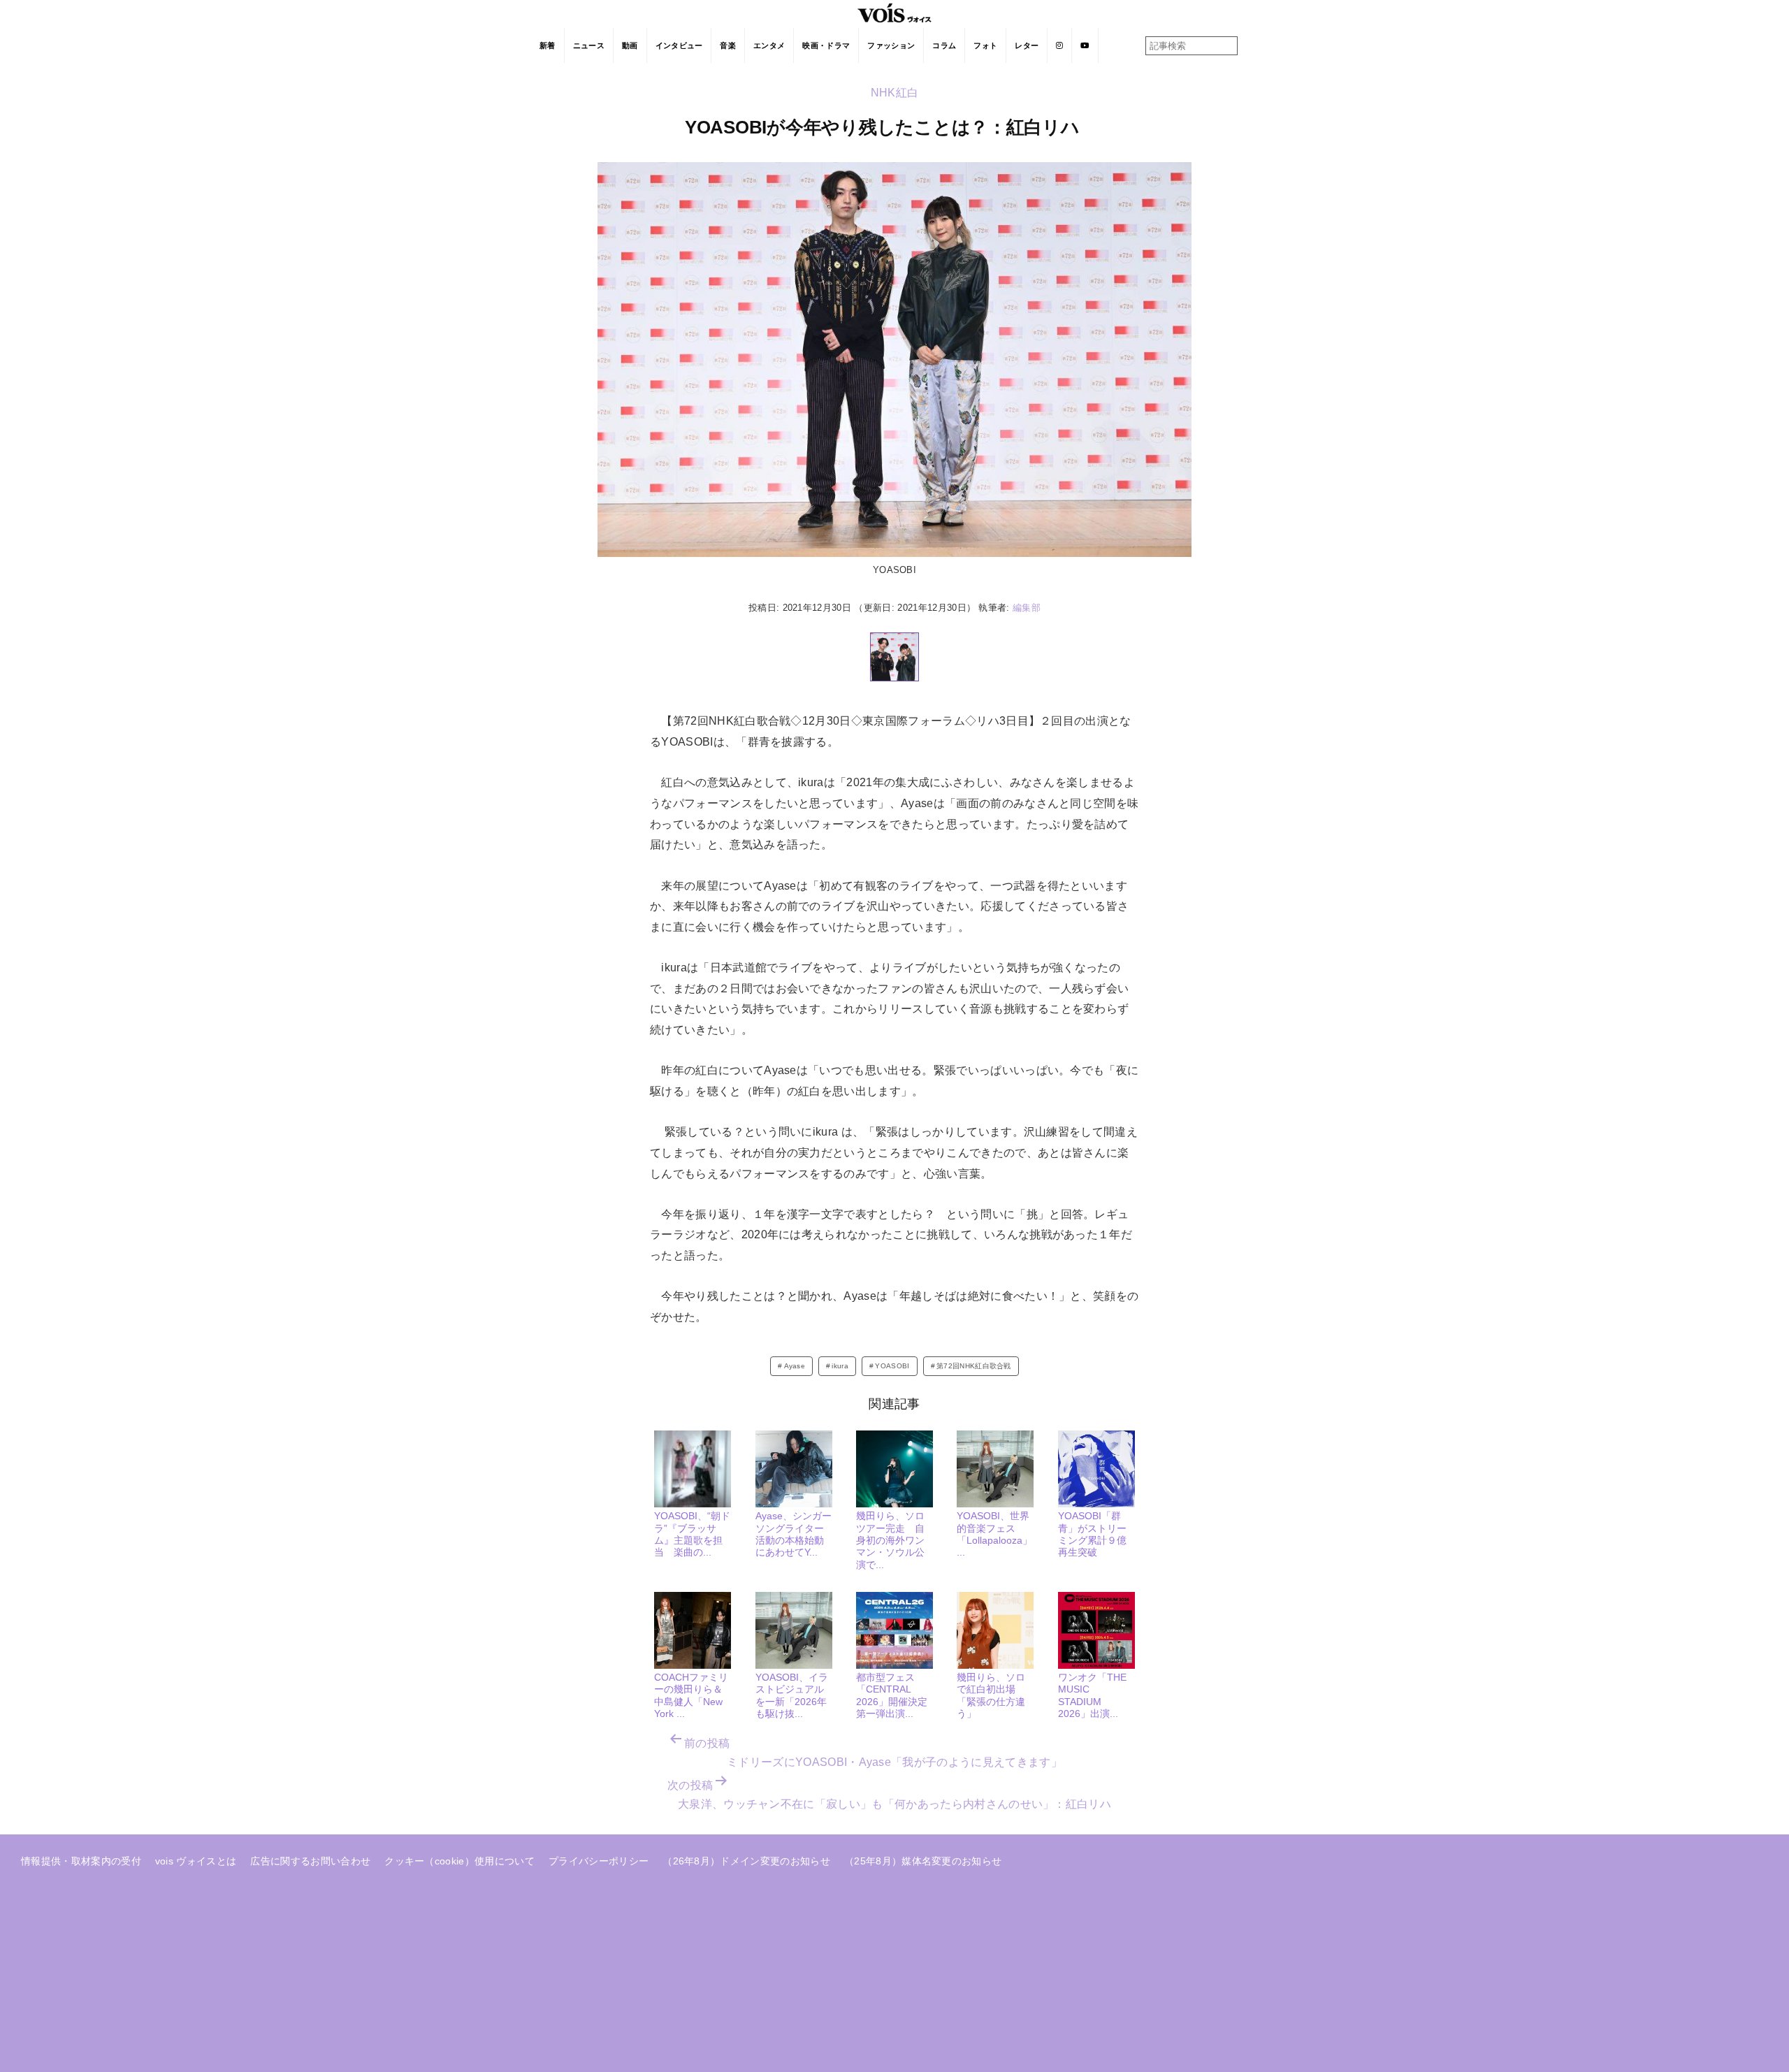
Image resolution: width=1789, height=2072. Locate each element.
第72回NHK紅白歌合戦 (974, 1366)
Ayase (795, 1366)
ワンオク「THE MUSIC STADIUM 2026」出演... (1092, 1695)
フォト (985, 45)
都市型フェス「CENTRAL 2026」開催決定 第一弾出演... (897, 1695)
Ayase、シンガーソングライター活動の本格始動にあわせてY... (794, 1534)
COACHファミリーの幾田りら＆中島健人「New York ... (691, 1695)
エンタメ (769, 45)
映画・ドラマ (826, 45)
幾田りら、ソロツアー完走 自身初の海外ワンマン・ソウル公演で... (890, 1540)
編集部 (1027, 608)
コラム (944, 45)
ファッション (891, 45)
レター (1027, 45)
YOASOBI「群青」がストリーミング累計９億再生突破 (1092, 1534)
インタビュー (679, 45)
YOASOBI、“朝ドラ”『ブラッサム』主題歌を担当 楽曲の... (692, 1534)
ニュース (589, 45)
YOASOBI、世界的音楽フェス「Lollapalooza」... (994, 1534)
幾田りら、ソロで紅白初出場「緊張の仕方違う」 (991, 1695)
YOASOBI (892, 1366)
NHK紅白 (895, 93)
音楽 (728, 45)
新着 (548, 45)
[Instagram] (1060, 45)
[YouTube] (1085, 45)
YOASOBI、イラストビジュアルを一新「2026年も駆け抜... (792, 1695)
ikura (840, 1366)
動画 (630, 45)
